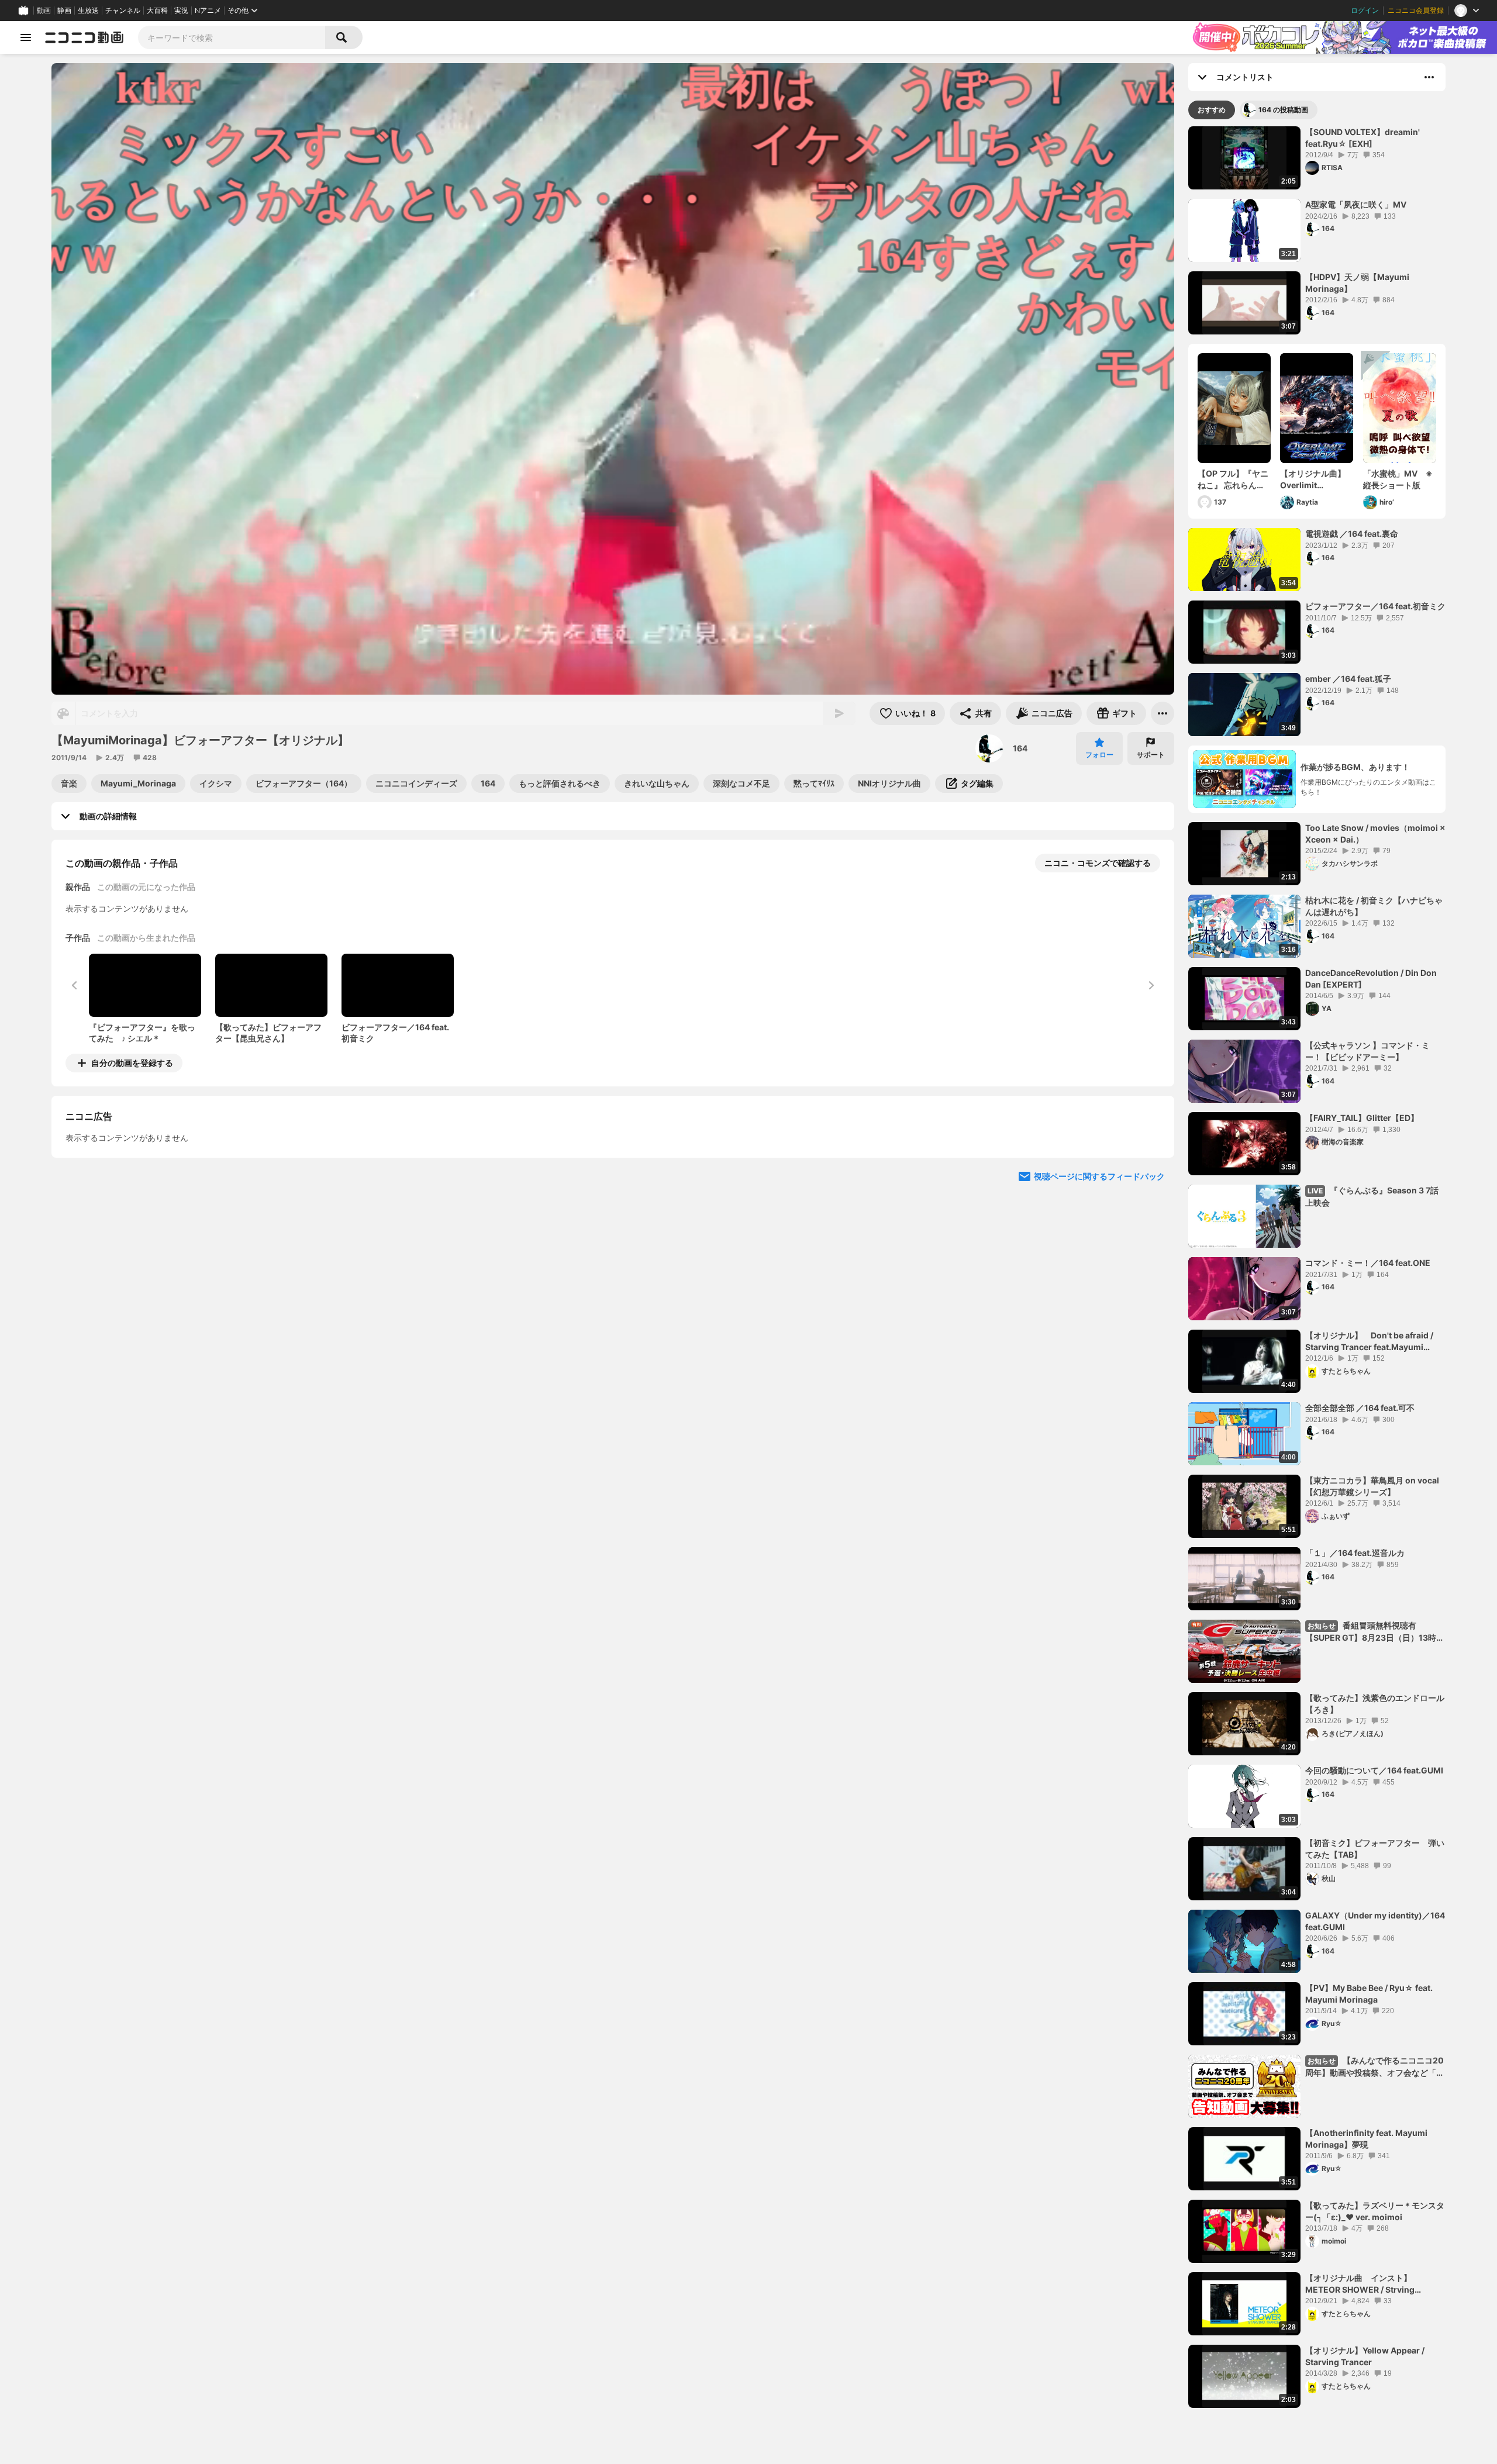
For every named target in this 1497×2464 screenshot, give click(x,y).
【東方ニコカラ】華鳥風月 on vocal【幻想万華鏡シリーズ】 (1372, 1486)
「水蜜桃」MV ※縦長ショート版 (1398, 479)
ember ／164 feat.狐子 (1348, 679)
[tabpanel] (1317, 1267)
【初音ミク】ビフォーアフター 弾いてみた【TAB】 (1375, 1849)
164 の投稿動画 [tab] (1283, 110)
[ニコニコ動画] (84, 37)
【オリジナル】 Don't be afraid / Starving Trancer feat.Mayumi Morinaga (1369, 1341)
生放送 (88, 11)
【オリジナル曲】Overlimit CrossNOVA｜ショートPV (1316, 479)
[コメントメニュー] (1429, 77)
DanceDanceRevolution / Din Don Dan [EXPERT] (1371, 979)
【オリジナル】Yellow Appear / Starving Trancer (1365, 2356)
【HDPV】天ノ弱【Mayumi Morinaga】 (1357, 283)
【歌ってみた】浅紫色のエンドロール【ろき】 (1375, 1704)
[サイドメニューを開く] (26, 37)
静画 (64, 11)
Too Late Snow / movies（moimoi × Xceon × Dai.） (1375, 834)
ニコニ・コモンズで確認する (1098, 863)
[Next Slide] (1151, 1172)
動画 (44, 11)
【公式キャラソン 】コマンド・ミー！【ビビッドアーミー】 (1367, 1051)
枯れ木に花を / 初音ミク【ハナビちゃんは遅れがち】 (1374, 906)
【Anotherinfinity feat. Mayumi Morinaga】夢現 (1366, 2139)
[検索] (344, 37)
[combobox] (232, 37)
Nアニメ (208, 11)
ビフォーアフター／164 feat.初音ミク (1375, 606)
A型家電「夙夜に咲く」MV (1356, 204)
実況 (181, 11)
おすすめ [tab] (1212, 110)
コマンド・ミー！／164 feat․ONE (1368, 1263)
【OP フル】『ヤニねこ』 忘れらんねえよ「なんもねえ (1233, 479)
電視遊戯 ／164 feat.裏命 (1352, 534)
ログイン (1365, 11)
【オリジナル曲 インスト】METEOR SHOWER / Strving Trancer (1360, 2284)
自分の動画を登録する (132, 1063)
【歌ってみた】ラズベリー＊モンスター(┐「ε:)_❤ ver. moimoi (1375, 2211)
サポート (1151, 755)
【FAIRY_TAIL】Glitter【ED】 (1362, 1118)
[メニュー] (1163, 713)
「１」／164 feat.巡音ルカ (1355, 1553)
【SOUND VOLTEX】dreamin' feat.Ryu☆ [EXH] (1363, 138)
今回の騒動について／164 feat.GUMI (1374, 1770)
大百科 (157, 11)
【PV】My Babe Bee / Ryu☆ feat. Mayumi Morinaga (1369, 1994)
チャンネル (123, 11)
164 (1020, 748)
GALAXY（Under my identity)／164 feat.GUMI (1375, 1921)
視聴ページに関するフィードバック (1099, 1283)
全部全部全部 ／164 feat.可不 (1360, 1408)
